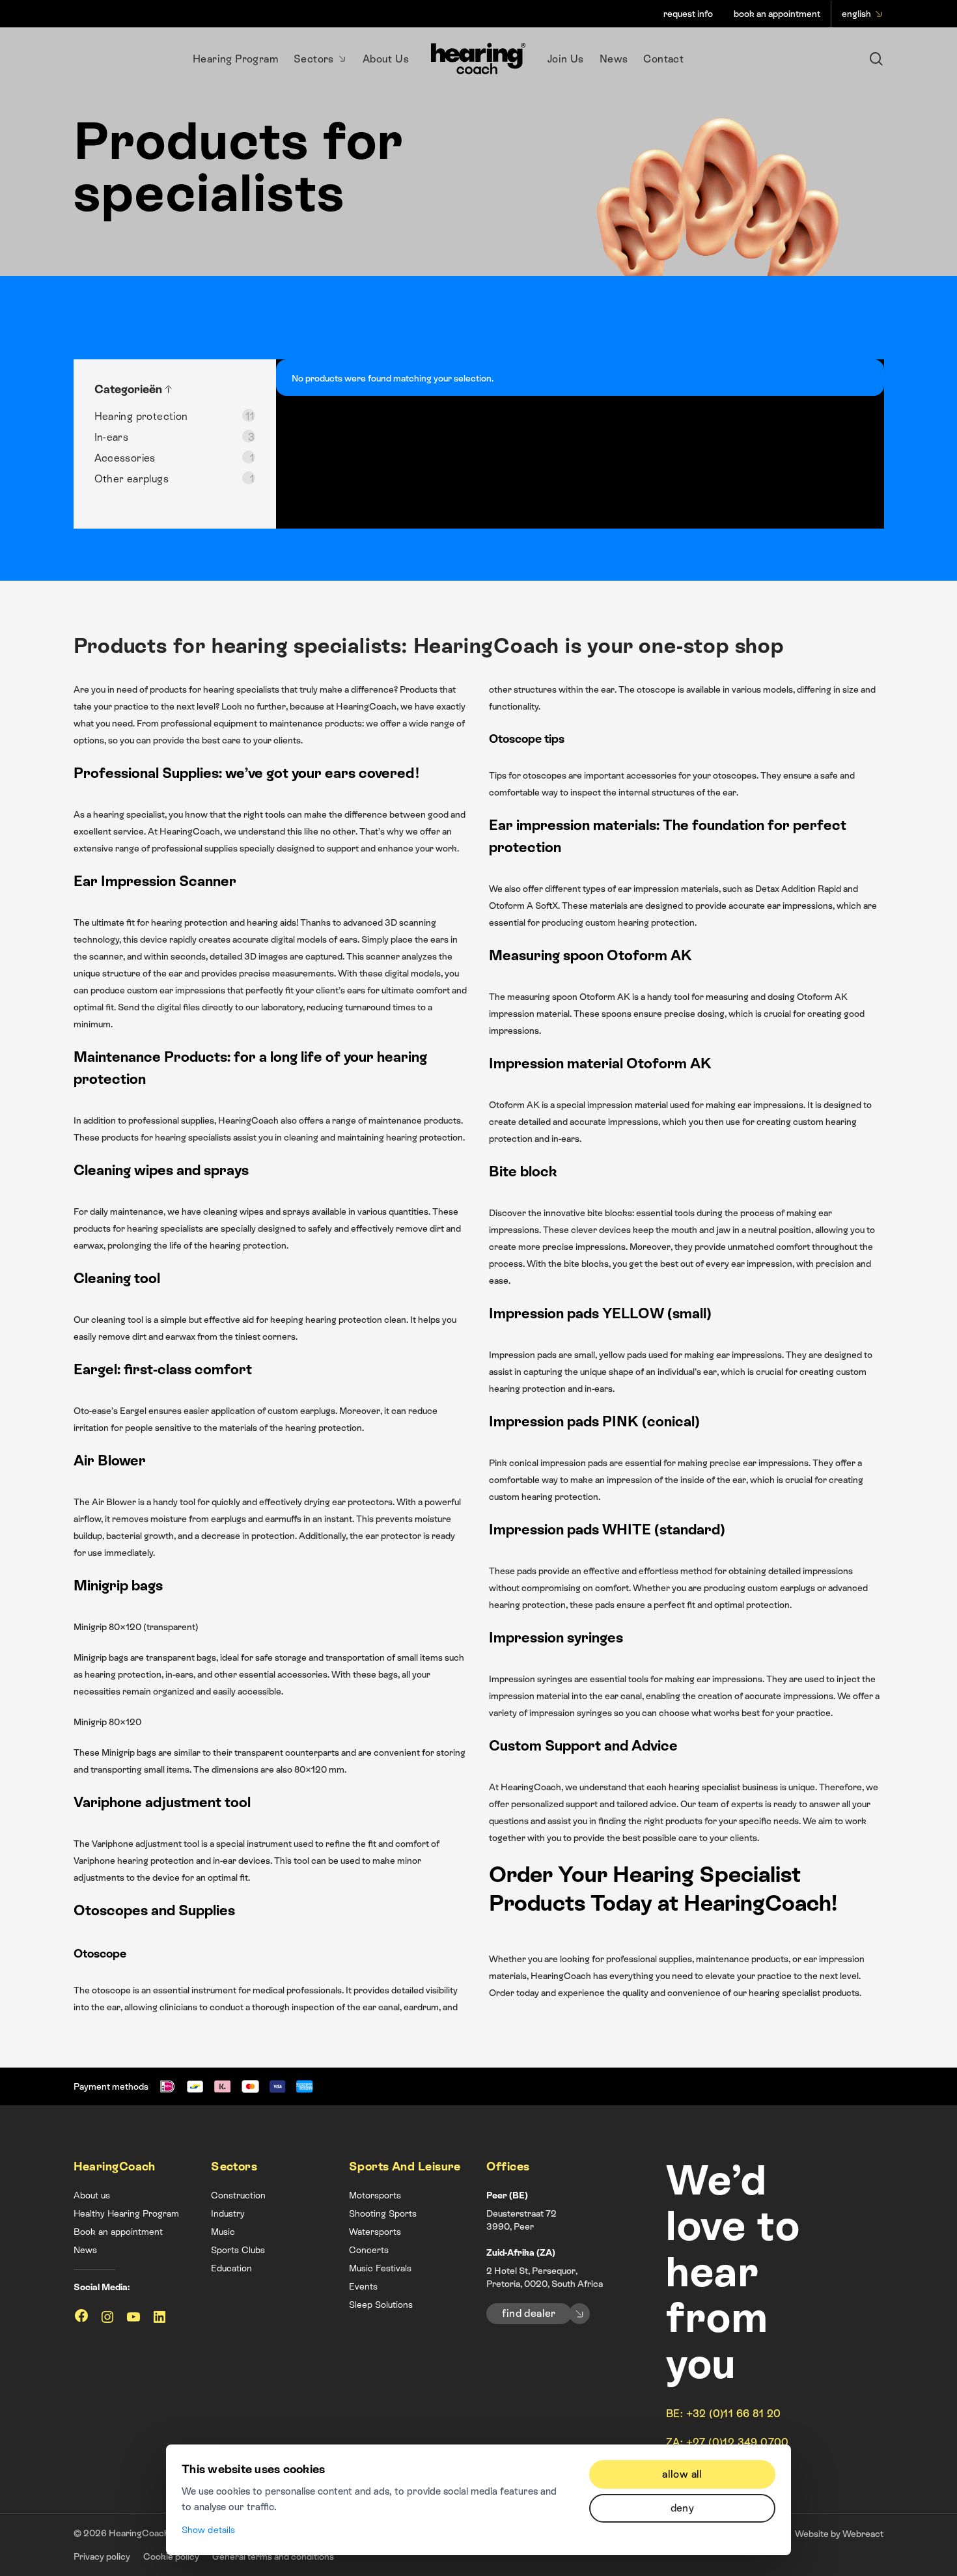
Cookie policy (171, 2556)
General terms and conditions (273, 2556)
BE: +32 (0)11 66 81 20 (724, 2414)
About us (92, 2195)
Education (231, 2268)
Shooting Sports (383, 2213)
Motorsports (375, 2195)
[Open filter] (169, 389)
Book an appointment (118, 2232)
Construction (238, 2195)
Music (223, 2232)
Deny (683, 2508)
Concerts (369, 2250)
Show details (208, 2530)
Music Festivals (380, 2268)
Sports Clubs (238, 2250)
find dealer (529, 2313)
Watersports (375, 2232)
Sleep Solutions (381, 2305)
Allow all (682, 2474)
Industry (228, 2213)
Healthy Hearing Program (126, 2213)
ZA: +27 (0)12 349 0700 (728, 2442)
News (85, 2250)
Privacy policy (102, 2556)
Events (363, 2286)
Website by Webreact (839, 2534)
